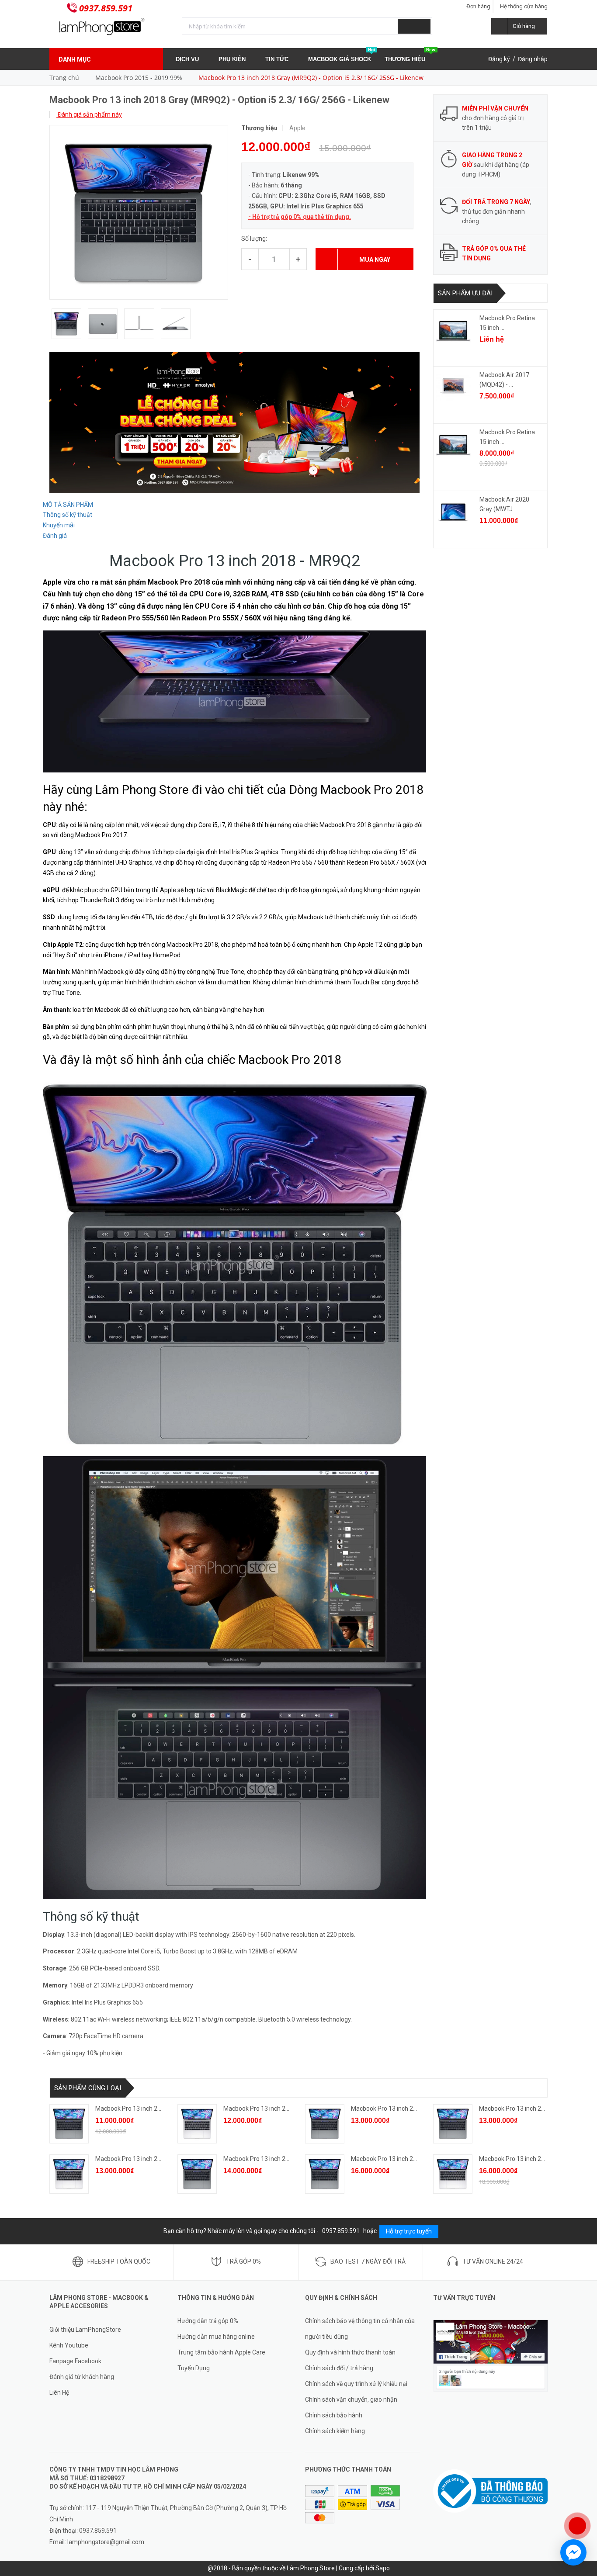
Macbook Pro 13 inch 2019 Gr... (137, 2109)
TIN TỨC (278, 59)
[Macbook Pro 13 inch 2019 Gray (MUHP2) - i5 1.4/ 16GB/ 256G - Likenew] (453, 2124)
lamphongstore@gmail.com (106, 2542)
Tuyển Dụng (194, 2368)
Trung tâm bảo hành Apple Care (221, 2352)
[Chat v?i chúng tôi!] (573, 2552)
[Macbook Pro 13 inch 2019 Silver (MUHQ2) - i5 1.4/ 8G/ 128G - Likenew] (197, 2124)
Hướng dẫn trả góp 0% (208, 2321)
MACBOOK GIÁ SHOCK (342, 55)
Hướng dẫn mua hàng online (216, 2337)
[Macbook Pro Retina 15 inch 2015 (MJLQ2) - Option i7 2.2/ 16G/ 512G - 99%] (453, 445)
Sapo (383, 2568)
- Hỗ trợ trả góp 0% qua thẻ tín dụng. (300, 217)
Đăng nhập (533, 59)
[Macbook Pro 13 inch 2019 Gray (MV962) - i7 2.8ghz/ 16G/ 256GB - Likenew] (197, 2174)
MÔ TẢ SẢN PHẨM (68, 505)
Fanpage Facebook (75, 2361)
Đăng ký (499, 59)
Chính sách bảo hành (334, 2415)
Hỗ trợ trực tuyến (409, 2231)
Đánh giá (55, 536)
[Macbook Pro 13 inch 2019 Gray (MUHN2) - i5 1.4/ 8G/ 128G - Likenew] (69, 2124)
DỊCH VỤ (188, 59)
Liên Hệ (59, 2392)
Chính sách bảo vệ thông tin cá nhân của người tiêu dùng (360, 2329)
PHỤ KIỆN (233, 59)
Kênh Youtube (69, 2345)
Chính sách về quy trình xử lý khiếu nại (356, 2384)
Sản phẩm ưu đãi (465, 293)
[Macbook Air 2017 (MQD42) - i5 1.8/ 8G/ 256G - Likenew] (453, 388)
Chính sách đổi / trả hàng (339, 2368)
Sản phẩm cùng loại (88, 2088)
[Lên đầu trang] (582, 2497)
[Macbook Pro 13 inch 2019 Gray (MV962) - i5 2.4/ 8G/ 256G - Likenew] (325, 2124)
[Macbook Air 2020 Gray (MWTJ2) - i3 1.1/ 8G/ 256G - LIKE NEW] (453, 512)
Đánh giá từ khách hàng (82, 2377)
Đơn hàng (478, 6)
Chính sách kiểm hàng (335, 2431)
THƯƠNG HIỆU (410, 55)
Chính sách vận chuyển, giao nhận (351, 2399)
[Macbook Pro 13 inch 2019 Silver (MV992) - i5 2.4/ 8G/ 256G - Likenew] (69, 2174)
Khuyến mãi (59, 525)
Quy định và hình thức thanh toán (350, 2352)
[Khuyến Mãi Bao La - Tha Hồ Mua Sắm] (234, 422)
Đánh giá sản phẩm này (89, 114)
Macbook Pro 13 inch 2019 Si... (265, 2109)
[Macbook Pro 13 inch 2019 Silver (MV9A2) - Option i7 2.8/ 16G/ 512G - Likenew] (453, 2174)
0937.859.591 (106, 8)
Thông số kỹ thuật (68, 515)
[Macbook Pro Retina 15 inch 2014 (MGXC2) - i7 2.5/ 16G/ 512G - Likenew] (453, 331)
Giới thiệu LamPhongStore (85, 2330)
